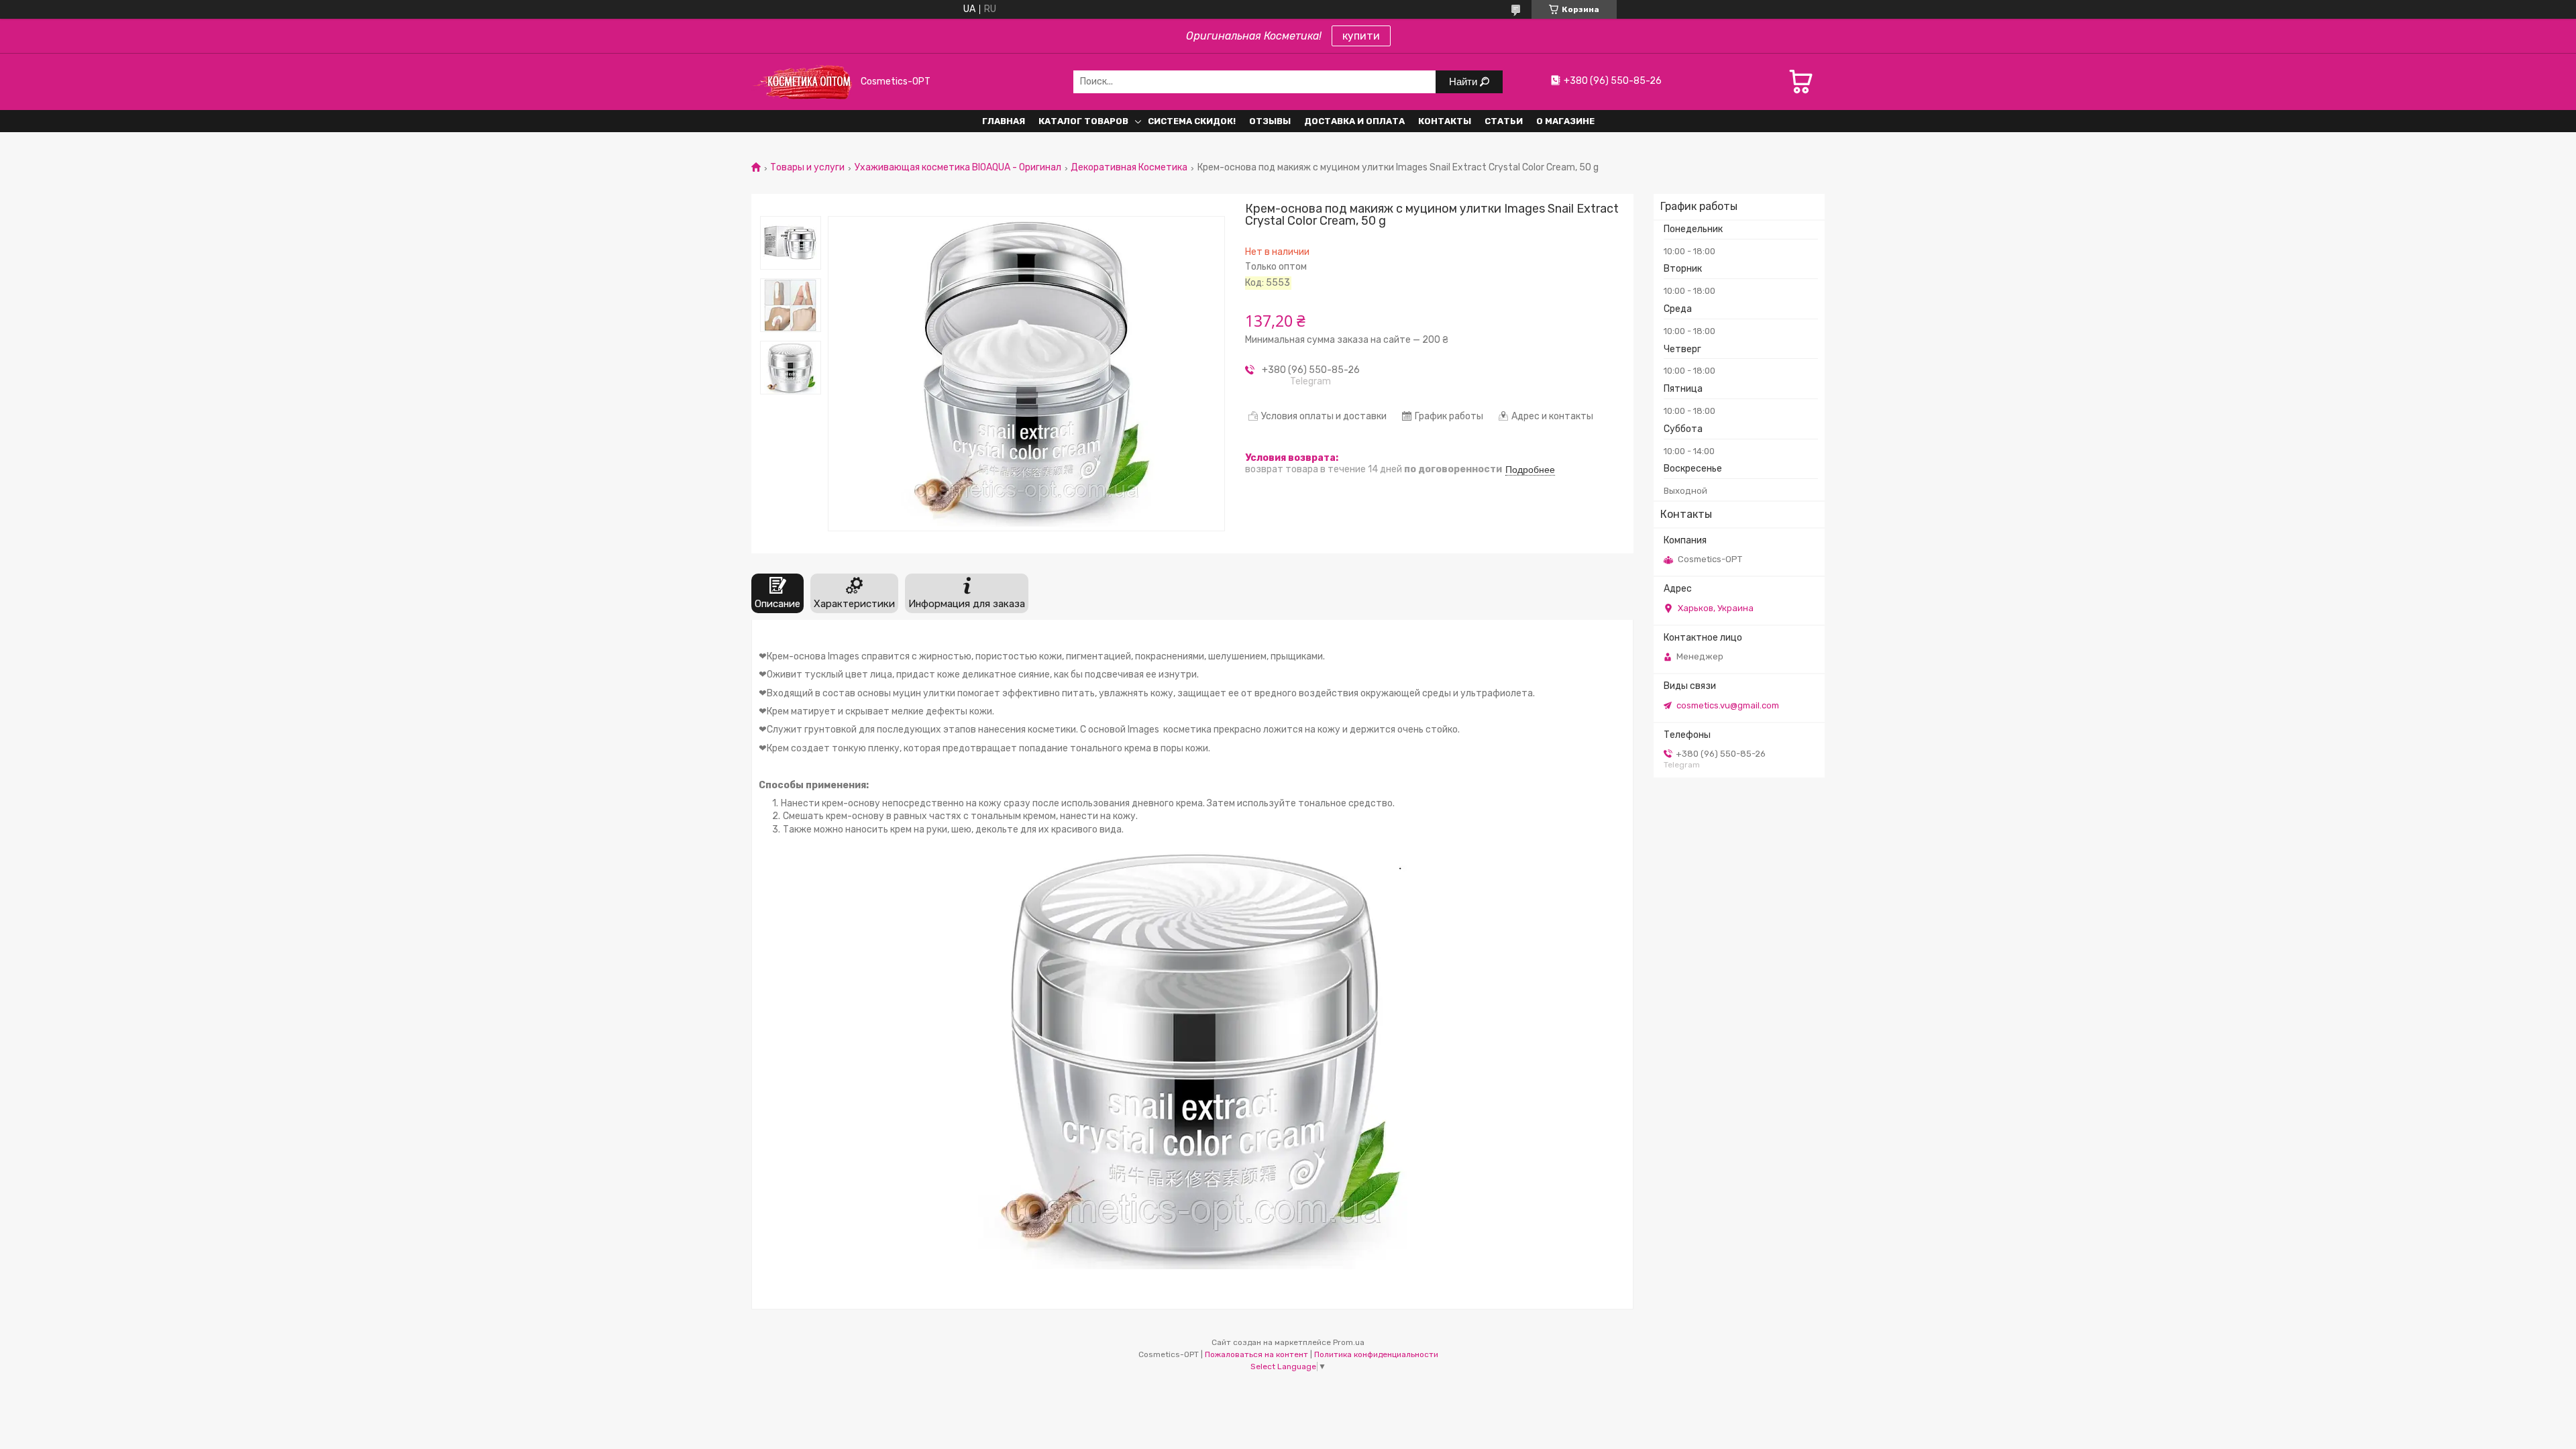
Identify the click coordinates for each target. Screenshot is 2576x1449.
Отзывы (1270, 121)
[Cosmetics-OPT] (802, 82)
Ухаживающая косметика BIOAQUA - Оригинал (958, 168)
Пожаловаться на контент (1256, 1354)
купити (1361, 36)
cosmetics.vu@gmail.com (1728, 705)
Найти (1464, 82)
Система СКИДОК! (1192, 121)
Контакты (1445, 121)
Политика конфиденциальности (1376, 1354)
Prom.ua (1349, 1342)
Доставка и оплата (1354, 121)
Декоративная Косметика (1129, 168)
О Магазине (1565, 121)
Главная (1004, 121)
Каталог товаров (1083, 121)
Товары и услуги (807, 168)
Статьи (1504, 121)
